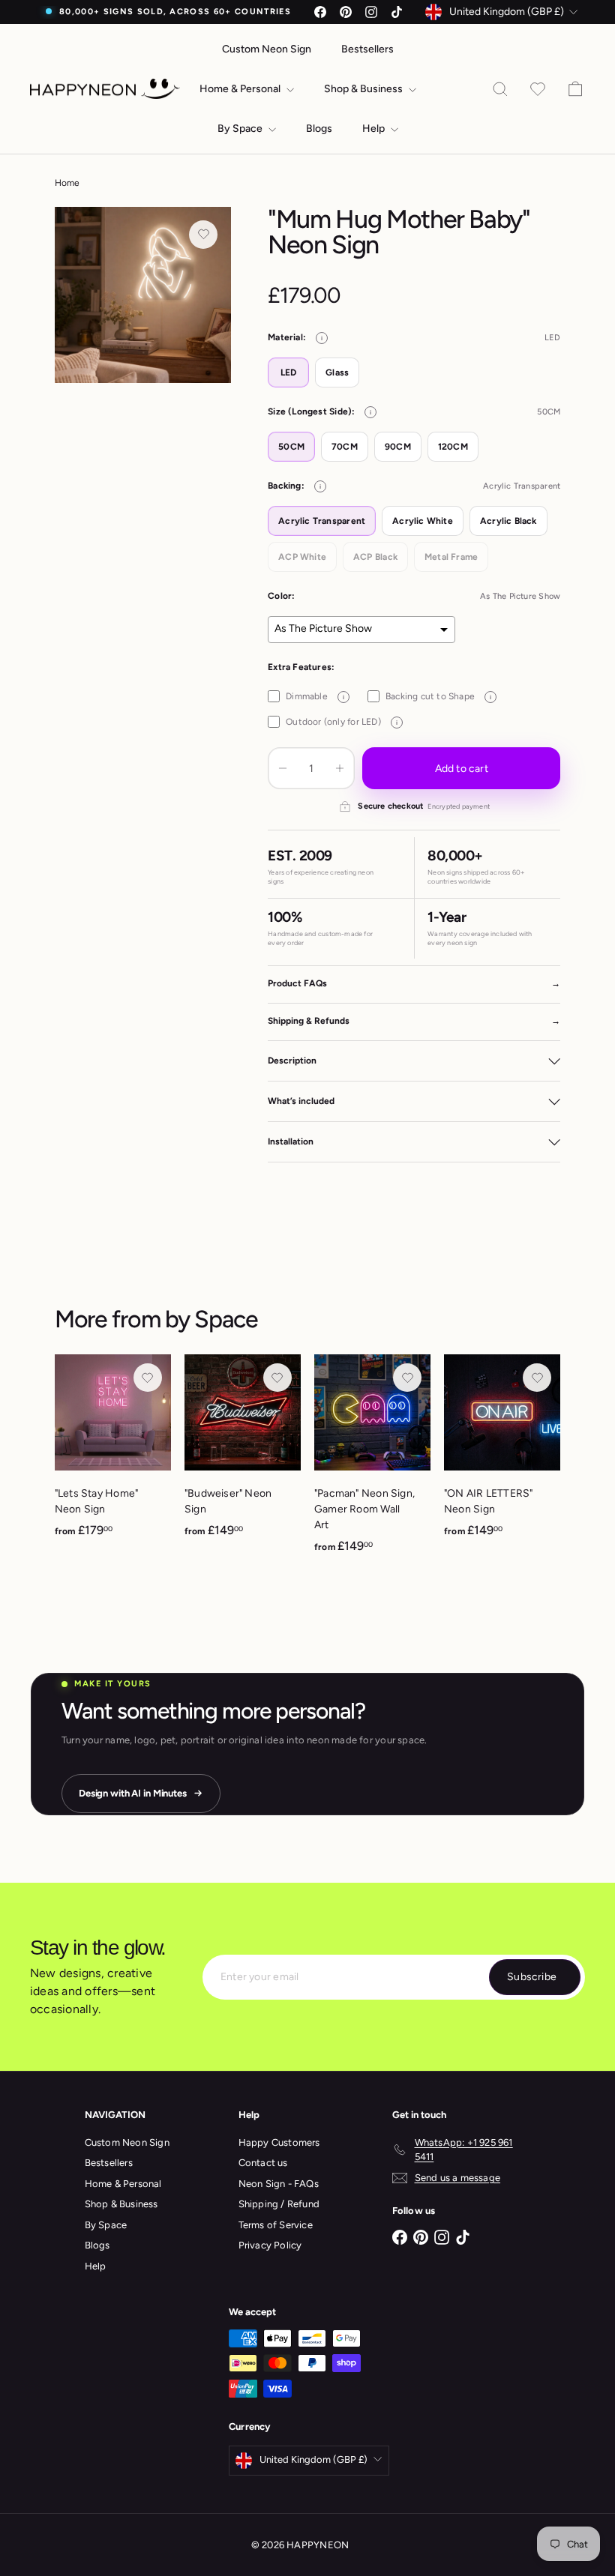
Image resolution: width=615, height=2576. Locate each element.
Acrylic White (423, 521)
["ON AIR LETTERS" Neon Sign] (502, 1454)
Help (375, 129)
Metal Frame (451, 557)
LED (289, 372)
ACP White (302, 557)
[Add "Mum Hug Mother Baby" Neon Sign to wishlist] (203, 235)
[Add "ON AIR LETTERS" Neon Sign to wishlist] (537, 1378)
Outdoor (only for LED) (342, 722)
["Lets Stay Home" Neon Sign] (113, 1454)
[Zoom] (143, 295)
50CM (291, 447)
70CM (345, 447)
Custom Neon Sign (267, 49)
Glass (337, 372)
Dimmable (315, 696)
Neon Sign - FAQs (279, 2184)
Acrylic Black (508, 521)
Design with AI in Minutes (133, 1793)
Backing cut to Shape (438, 696)
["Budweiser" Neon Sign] (243, 1454)
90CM (398, 447)
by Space (211, 1319)
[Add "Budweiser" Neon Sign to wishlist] (277, 1378)
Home (67, 183)
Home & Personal (241, 89)
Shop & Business (364, 89)
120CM (453, 447)
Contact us (263, 2163)
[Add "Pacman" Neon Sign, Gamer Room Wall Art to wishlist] (407, 1378)
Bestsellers (367, 49)
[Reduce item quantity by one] (283, 768)
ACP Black (375, 557)
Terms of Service (276, 2225)
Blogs (319, 129)
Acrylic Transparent (322, 521)
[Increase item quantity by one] (340, 768)
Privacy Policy (270, 2245)
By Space (241, 129)
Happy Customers (279, 2142)
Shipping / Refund (279, 2204)
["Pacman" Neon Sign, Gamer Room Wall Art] (372, 1462)
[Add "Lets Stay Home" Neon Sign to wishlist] (148, 1378)
